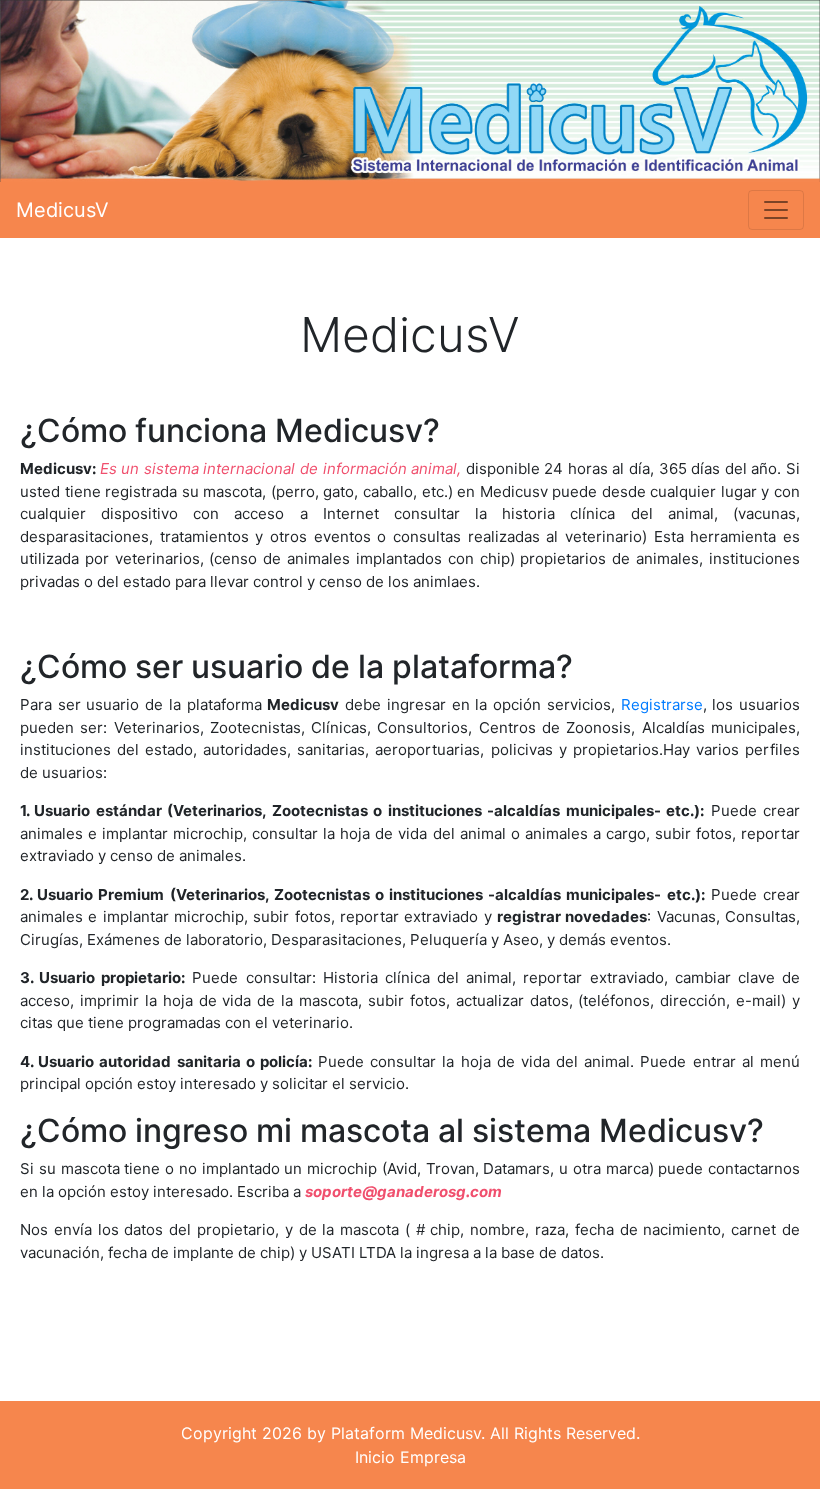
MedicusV (62, 210)
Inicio (375, 1457)
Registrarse (662, 704)
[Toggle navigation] (776, 210)
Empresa (433, 1457)
